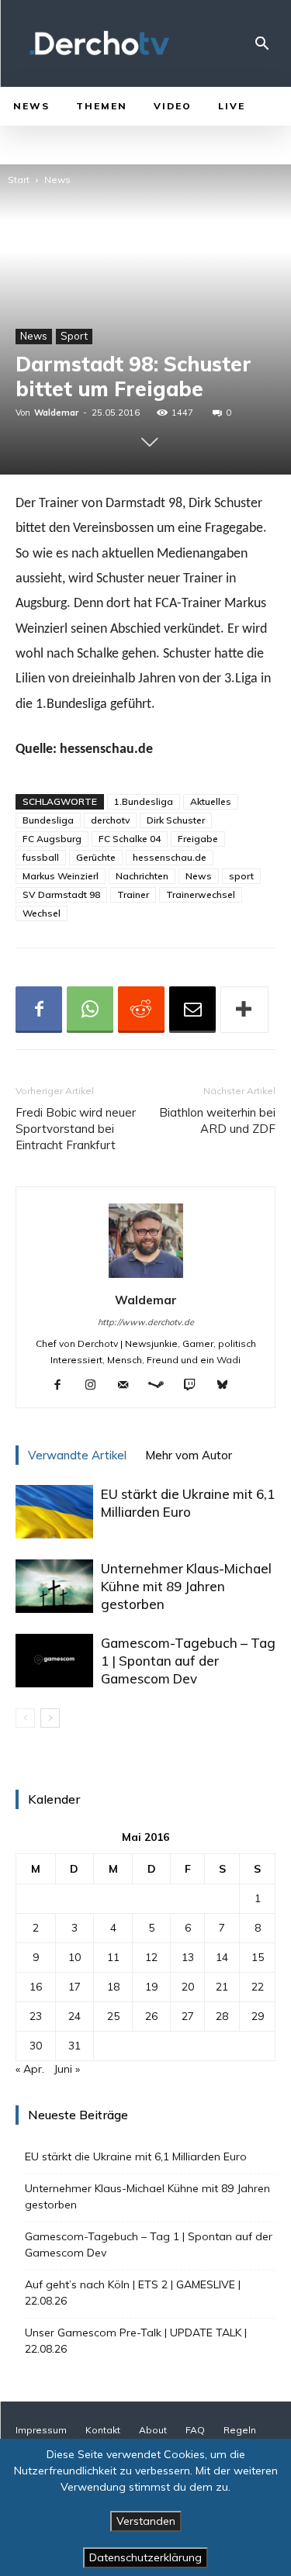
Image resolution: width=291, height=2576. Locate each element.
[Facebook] (39, 1010)
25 (113, 2016)
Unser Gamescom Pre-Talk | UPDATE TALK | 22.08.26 (136, 2341)
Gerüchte (96, 857)
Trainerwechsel (201, 894)
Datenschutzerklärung (145, 2557)
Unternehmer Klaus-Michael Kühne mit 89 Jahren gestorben (186, 1586)
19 (151, 1987)
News (57, 180)
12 (151, 1957)
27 (188, 2016)
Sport (74, 336)
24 (74, 2016)
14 (222, 1957)
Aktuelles (211, 801)
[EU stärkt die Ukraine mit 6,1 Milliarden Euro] (54, 1512)
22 (258, 1987)
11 (113, 1957)
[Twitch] (195, 1386)
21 (222, 1987)
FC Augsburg (52, 839)
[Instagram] (96, 1386)
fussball (41, 857)
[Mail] (128, 1386)
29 (258, 2016)
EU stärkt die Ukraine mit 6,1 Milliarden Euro (136, 2156)
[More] (244, 1010)
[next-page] (50, 1718)
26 (151, 2016)
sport (241, 876)
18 (113, 1987)
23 (36, 2016)
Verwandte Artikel (77, 1455)
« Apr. (30, 2069)
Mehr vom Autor (189, 1455)
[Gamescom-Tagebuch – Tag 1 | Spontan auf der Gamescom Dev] (54, 1661)
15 (258, 1957)
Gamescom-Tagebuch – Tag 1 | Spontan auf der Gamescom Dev (188, 1661)
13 (188, 1957)
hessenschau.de (170, 857)
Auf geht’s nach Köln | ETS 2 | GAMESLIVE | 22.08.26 (133, 2293)
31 (74, 2046)
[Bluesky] (228, 1386)
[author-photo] (146, 1278)
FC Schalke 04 (130, 839)
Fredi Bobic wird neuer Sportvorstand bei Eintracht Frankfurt (76, 1129)
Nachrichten (142, 876)
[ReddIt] (141, 1010)
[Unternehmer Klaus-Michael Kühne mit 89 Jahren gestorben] (54, 1586)
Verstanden (146, 2521)
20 (188, 1987)
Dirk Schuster (176, 820)
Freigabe (198, 839)
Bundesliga (48, 820)
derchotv (110, 820)
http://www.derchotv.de (146, 1322)
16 (36, 1987)
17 (74, 1987)
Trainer (133, 894)
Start (19, 180)
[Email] (192, 1010)
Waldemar (56, 413)
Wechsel (42, 913)
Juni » (67, 2069)
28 (222, 2016)
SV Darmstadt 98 (61, 894)
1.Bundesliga (144, 801)
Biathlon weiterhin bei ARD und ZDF (217, 1121)
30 (36, 2046)
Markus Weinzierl (61, 876)
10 (74, 1957)
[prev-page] (25, 1718)
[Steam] (162, 1386)
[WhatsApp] (90, 1010)
